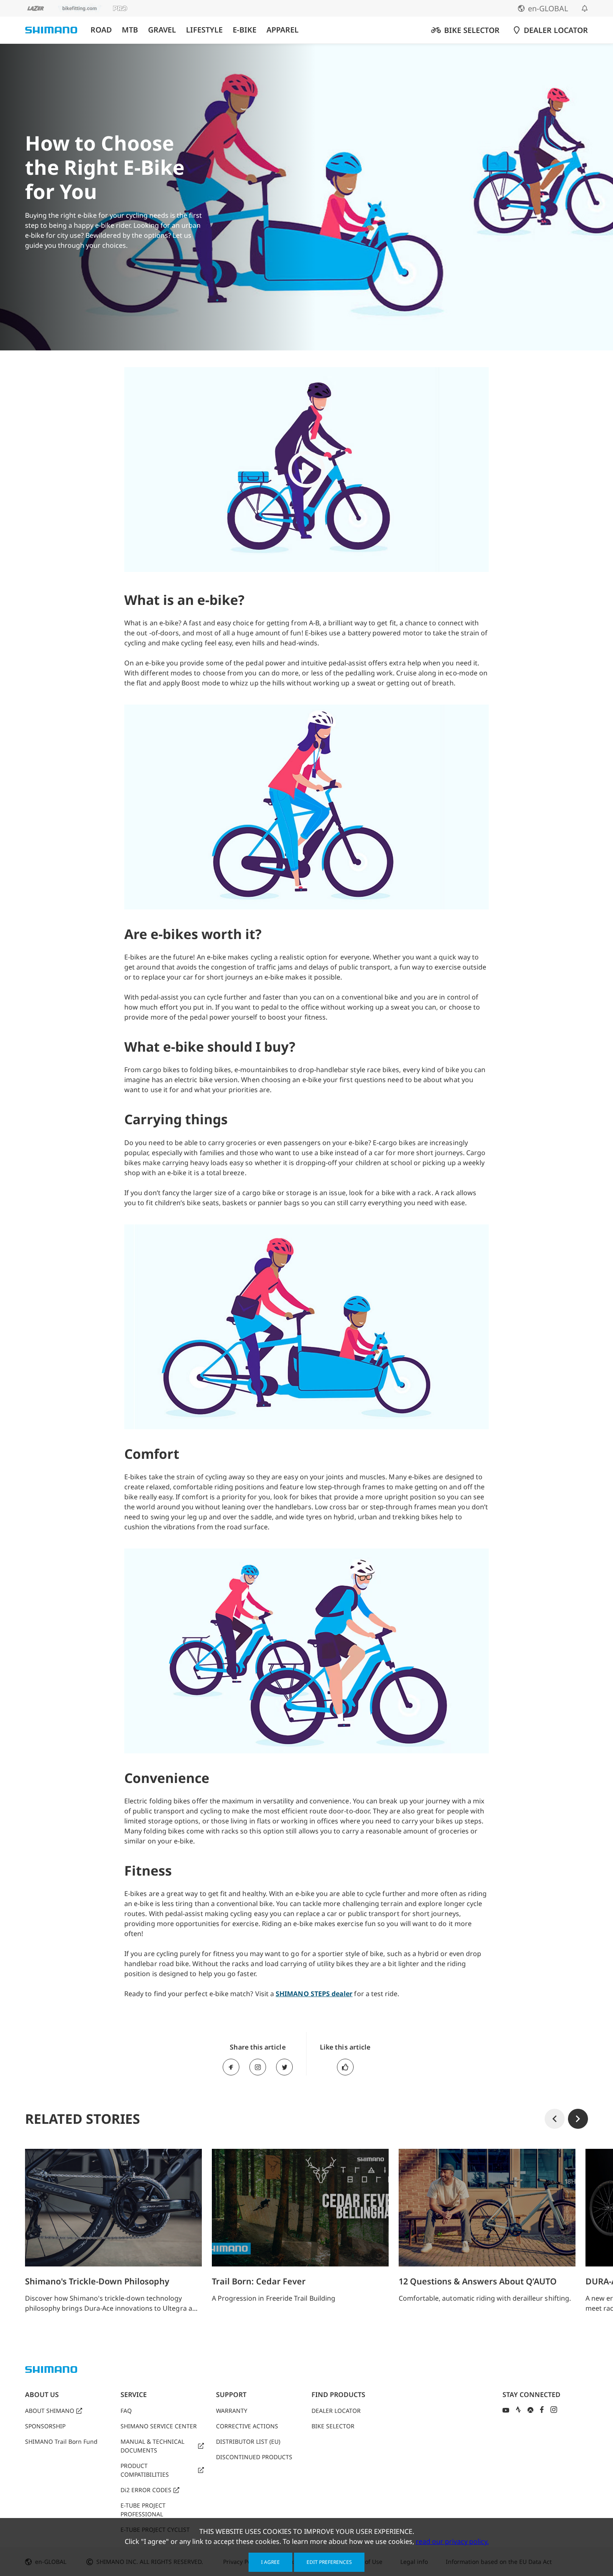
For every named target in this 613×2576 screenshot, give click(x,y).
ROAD (101, 30)
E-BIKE (245, 30)
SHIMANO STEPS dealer (314, 1994)
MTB (130, 30)
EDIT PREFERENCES (329, 2562)
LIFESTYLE (204, 30)
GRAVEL (162, 30)
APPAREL (283, 30)
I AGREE (270, 2562)
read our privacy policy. (452, 2541)
